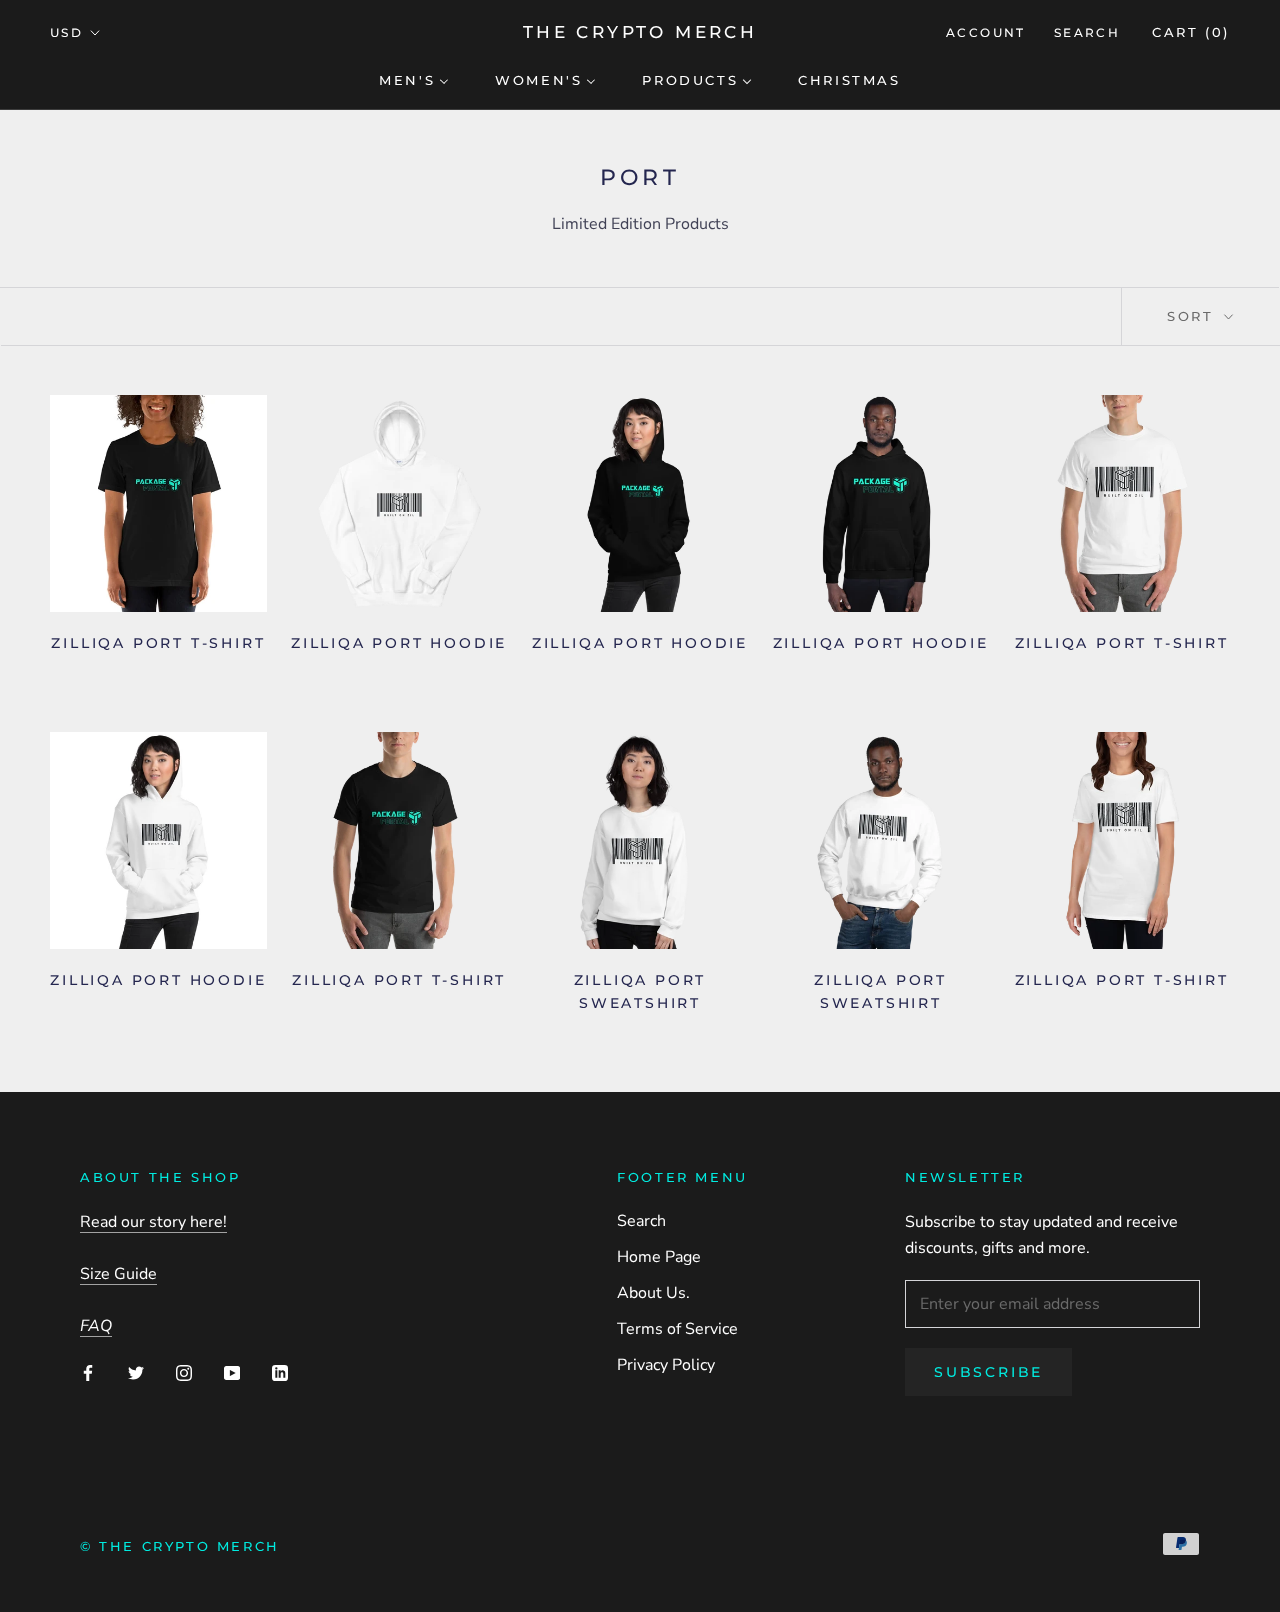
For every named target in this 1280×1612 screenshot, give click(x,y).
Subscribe (988, 1372)
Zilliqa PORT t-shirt (1122, 643)
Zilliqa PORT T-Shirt (158, 643)
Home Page (659, 1257)
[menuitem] (414, 79)
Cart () (1191, 32)
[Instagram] (184, 1372)
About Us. (653, 1293)
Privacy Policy (666, 1365)
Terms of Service (677, 1329)
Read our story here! (153, 1222)
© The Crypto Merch (180, 1546)
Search (1087, 32)
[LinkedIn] (280, 1372)
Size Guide (118, 1274)
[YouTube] (232, 1372)
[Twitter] (136, 1372)
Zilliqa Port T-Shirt (399, 980)
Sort (1193, 316)
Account (986, 32)
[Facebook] (88, 1372)
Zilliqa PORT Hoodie (399, 643)
